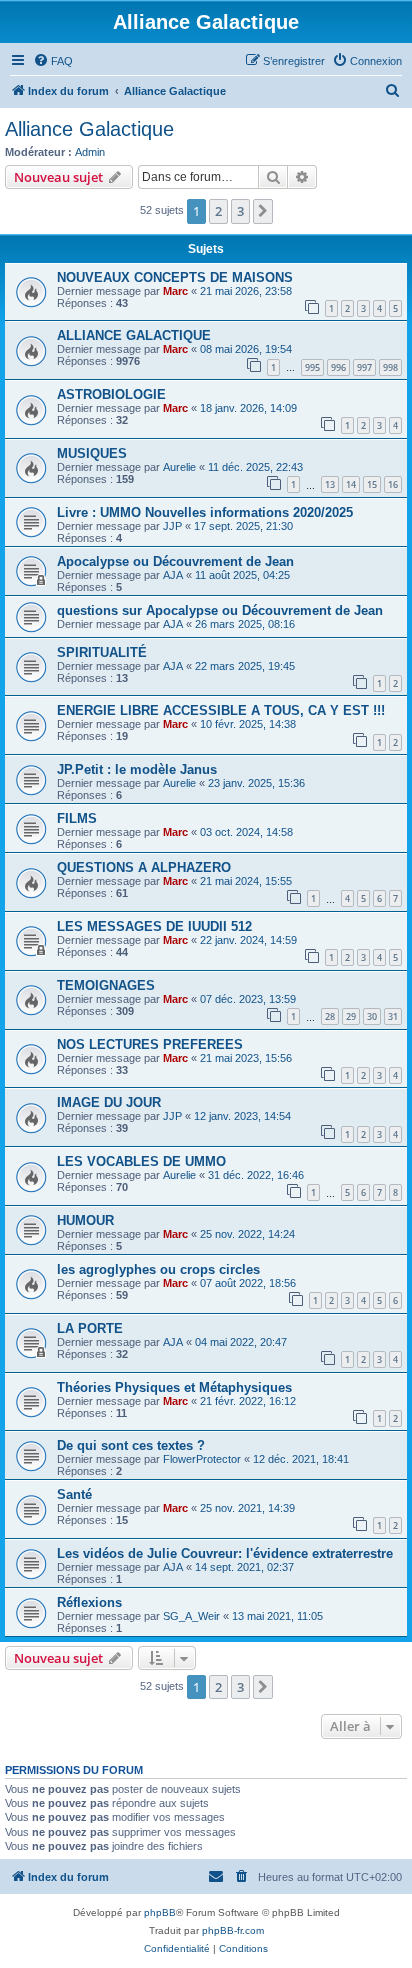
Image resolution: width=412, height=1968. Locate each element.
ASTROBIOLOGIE (111, 394)
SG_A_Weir (191, 1616)
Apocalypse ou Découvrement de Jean (175, 561)
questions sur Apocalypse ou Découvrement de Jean (220, 610)
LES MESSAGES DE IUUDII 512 (154, 926)
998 (390, 367)
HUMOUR (85, 1220)
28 (330, 1016)
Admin (90, 152)
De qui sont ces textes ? (131, 1445)
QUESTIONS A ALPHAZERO (144, 867)
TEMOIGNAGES (106, 985)
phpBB (160, 1912)
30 (372, 1016)
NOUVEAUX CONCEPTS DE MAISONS (175, 277)
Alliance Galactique (89, 129)
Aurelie (179, 467)
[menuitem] (53, 61)
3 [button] (240, 211)
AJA (173, 575)
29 (351, 1016)
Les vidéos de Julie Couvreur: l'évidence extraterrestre (225, 1553)
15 (372, 484)
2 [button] (218, 211)
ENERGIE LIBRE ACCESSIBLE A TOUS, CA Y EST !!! (221, 710)
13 (330, 484)
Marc (175, 291)
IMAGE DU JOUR (109, 1102)
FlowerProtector (202, 1459)
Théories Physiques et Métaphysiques (174, 1387)
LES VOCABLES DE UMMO (141, 1161)
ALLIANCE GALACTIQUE (134, 335)
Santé (74, 1494)
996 (338, 367)
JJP (172, 526)
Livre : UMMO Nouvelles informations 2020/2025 (205, 512)
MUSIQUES (92, 453)
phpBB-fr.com (233, 1930)
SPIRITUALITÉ (102, 652)
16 (393, 484)
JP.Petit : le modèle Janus (137, 769)
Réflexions (89, 1602)
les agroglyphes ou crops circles (158, 1269)
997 (364, 367)
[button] (263, 211)
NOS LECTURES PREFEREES (150, 1044)
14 (351, 484)
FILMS (77, 818)
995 (312, 367)
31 (393, 1016)
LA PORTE (90, 1328)
